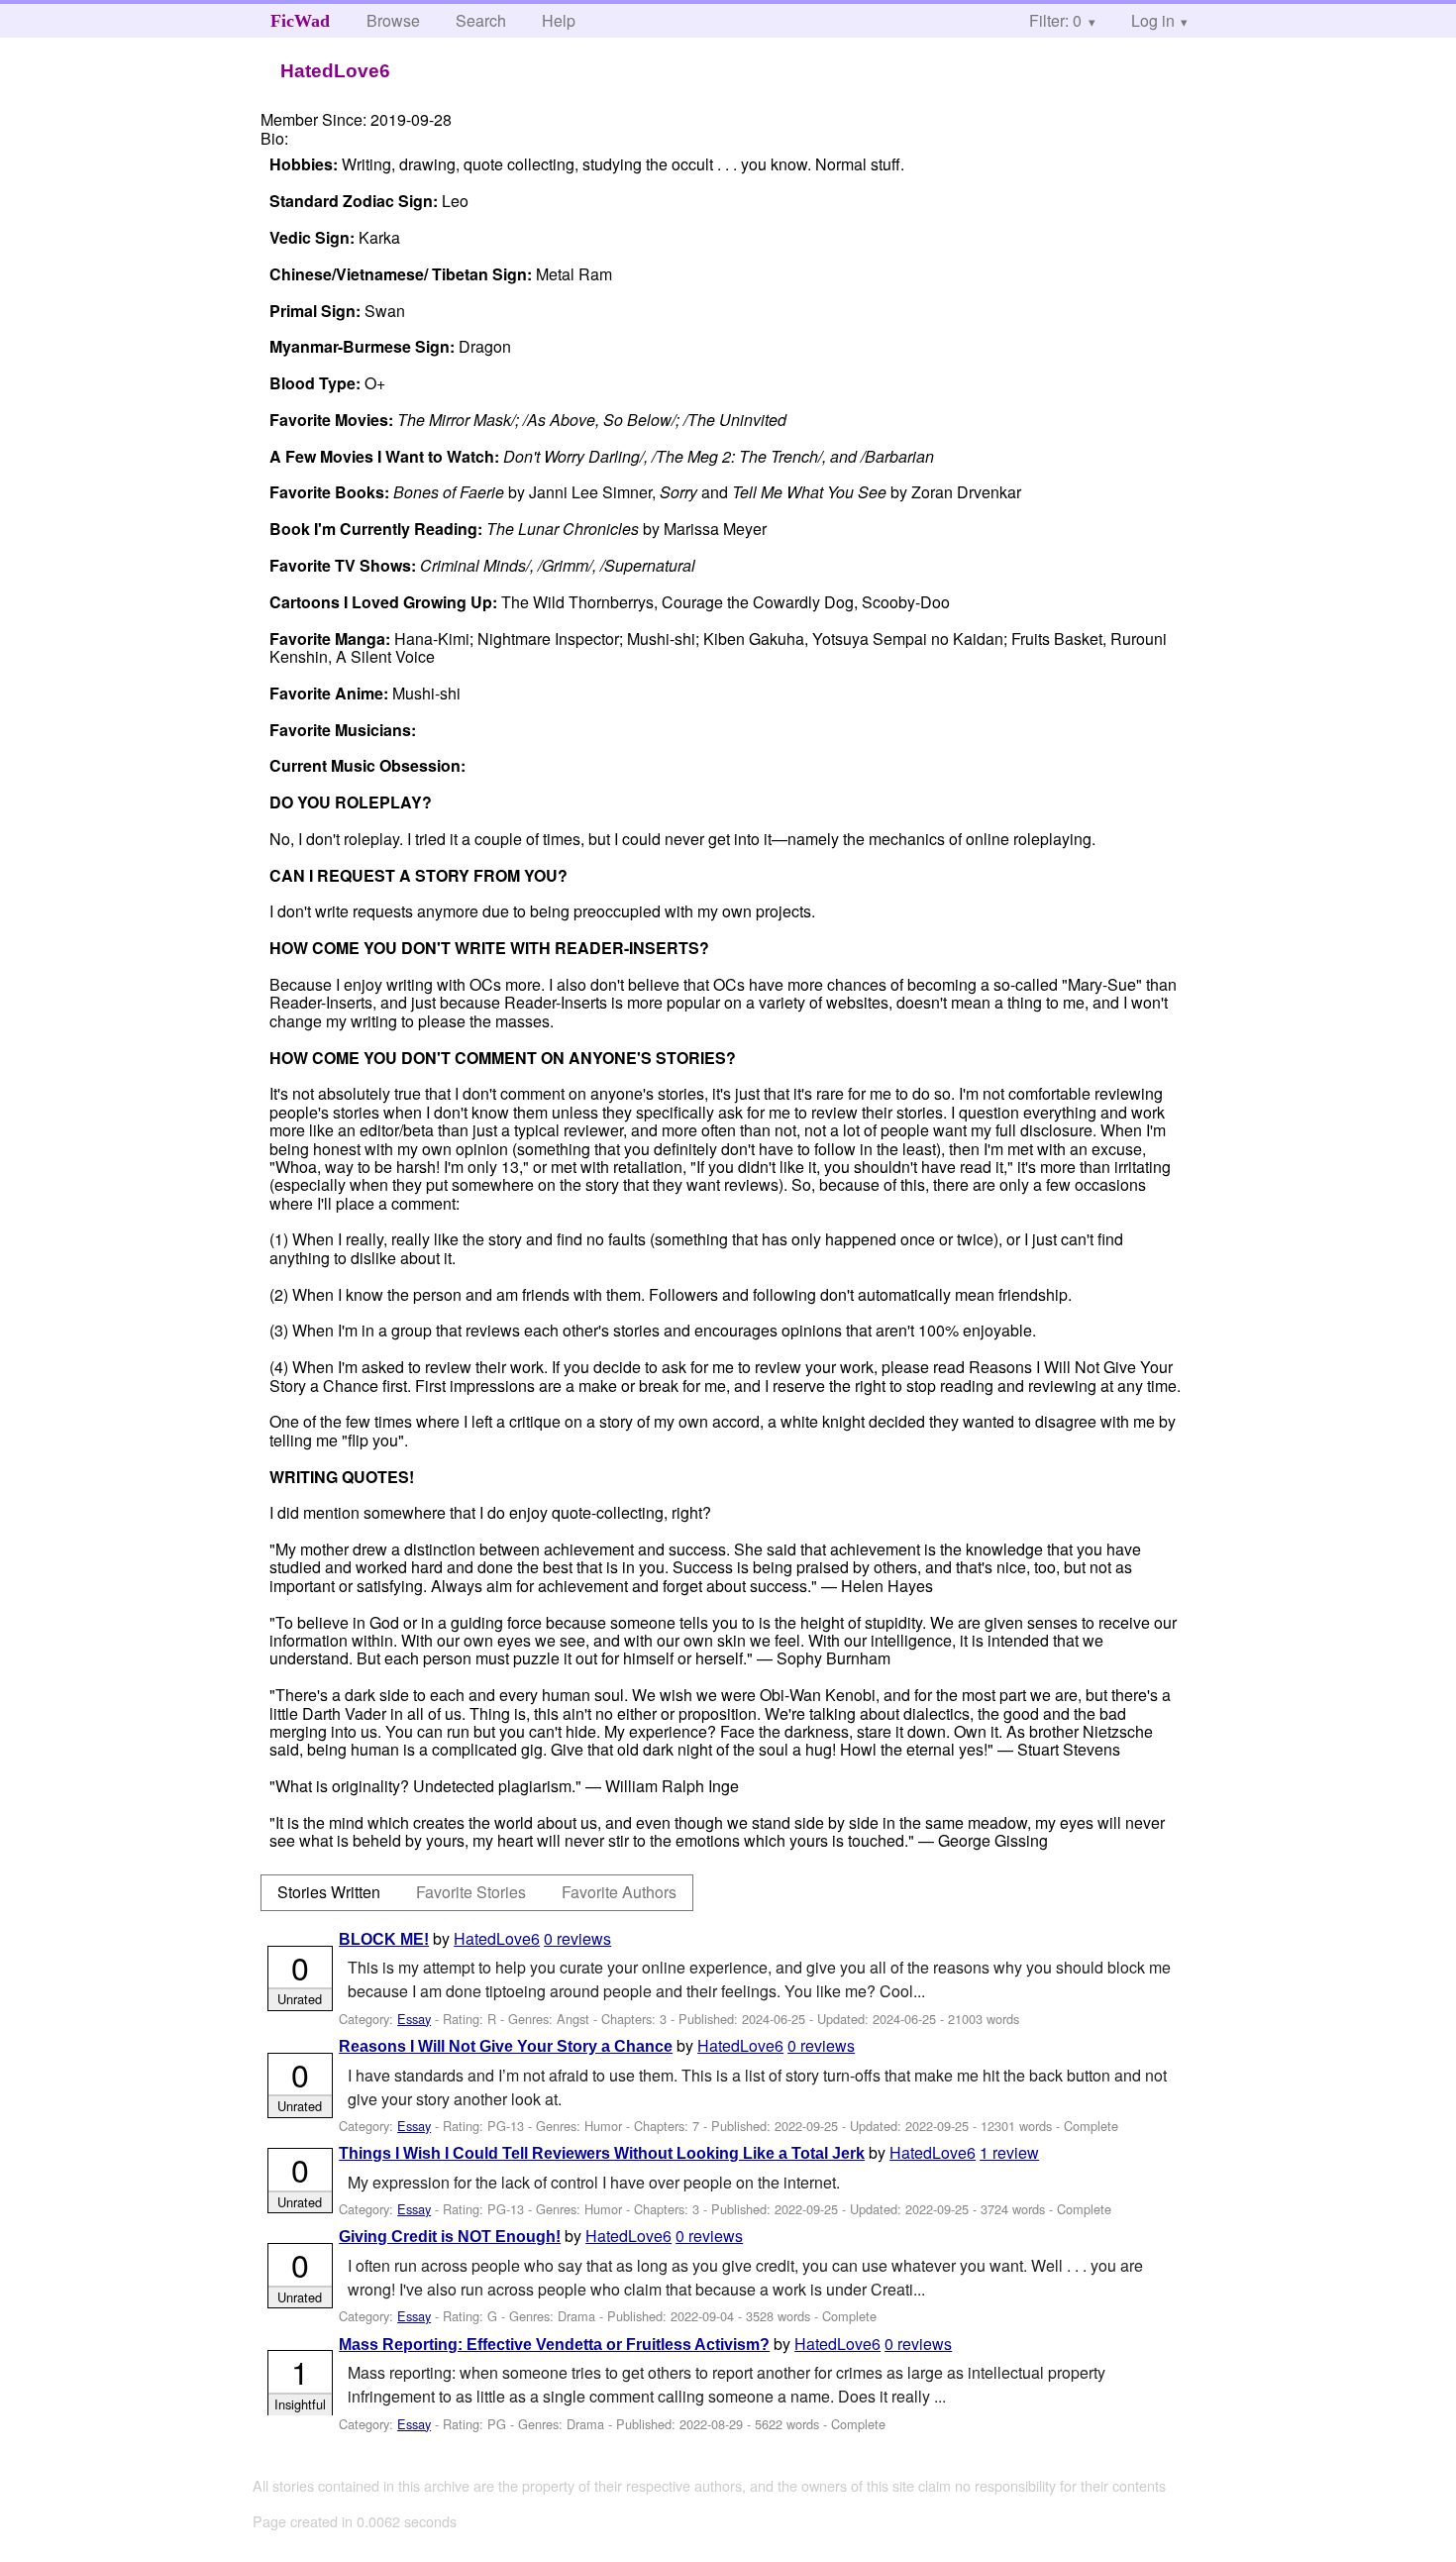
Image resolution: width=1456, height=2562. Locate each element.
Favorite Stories (471, 1892)
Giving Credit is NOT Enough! (450, 2237)
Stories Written (329, 1892)
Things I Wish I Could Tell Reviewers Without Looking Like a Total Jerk (602, 2153)
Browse (393, 20)
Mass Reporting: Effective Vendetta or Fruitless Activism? (554, 2345)
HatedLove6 (497, 1938)
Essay (414, 2019)
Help (559, 20)
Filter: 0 (1055, 20)
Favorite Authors (619, 1892)
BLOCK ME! (384, 1939)
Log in (1153, 20)
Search (481, 20)
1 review (1009, 2152)
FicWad (300, 21)
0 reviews (577, 1938)
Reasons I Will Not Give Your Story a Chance (506, 2046)
